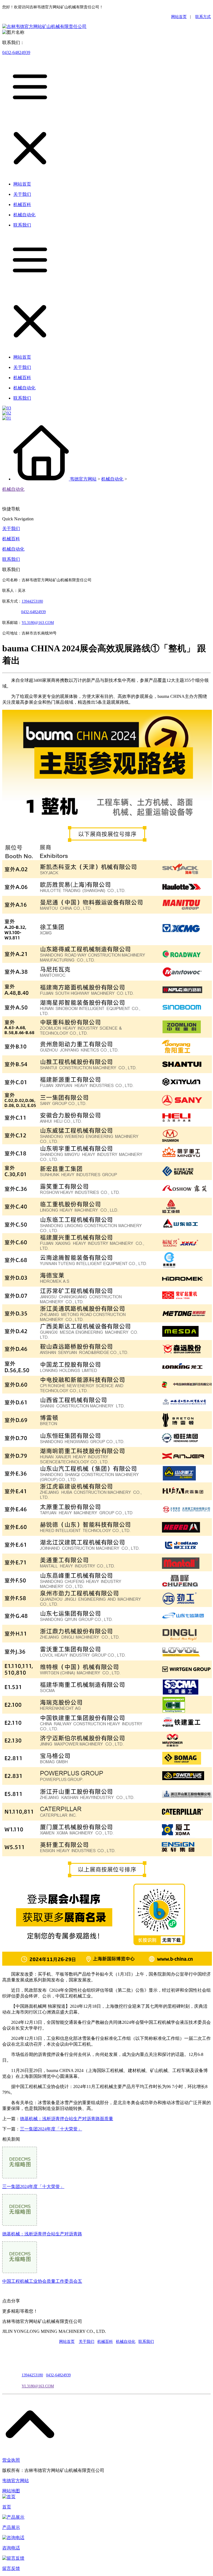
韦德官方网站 (83, 479)
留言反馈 (11, 2568)
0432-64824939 (16, 52)
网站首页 (179, 17)
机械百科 (11, 539)
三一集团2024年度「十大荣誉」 (51, 2129)
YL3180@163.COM (38, 2386)
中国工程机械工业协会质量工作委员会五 (42, 2281)
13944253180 (32, 601)
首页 (7, 2507)
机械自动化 (112, 479)
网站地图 (11, 2491)
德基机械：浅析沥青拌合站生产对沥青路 (42, 2234)
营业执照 (11, 2460)
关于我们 (11, 529)
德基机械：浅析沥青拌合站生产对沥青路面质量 (67, 2119)
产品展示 (11, 2527)
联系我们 (11, 559)
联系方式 (203, 17)
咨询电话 (11, 2548)
